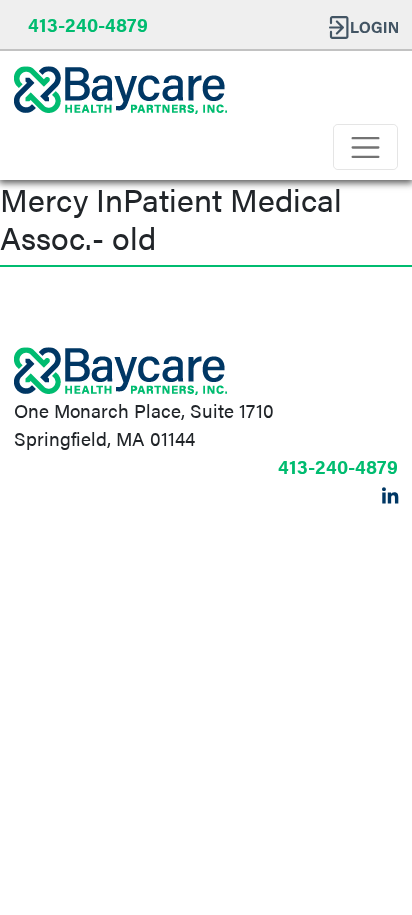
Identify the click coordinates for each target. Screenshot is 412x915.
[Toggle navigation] (365, 147)
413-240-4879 (88, 24)
